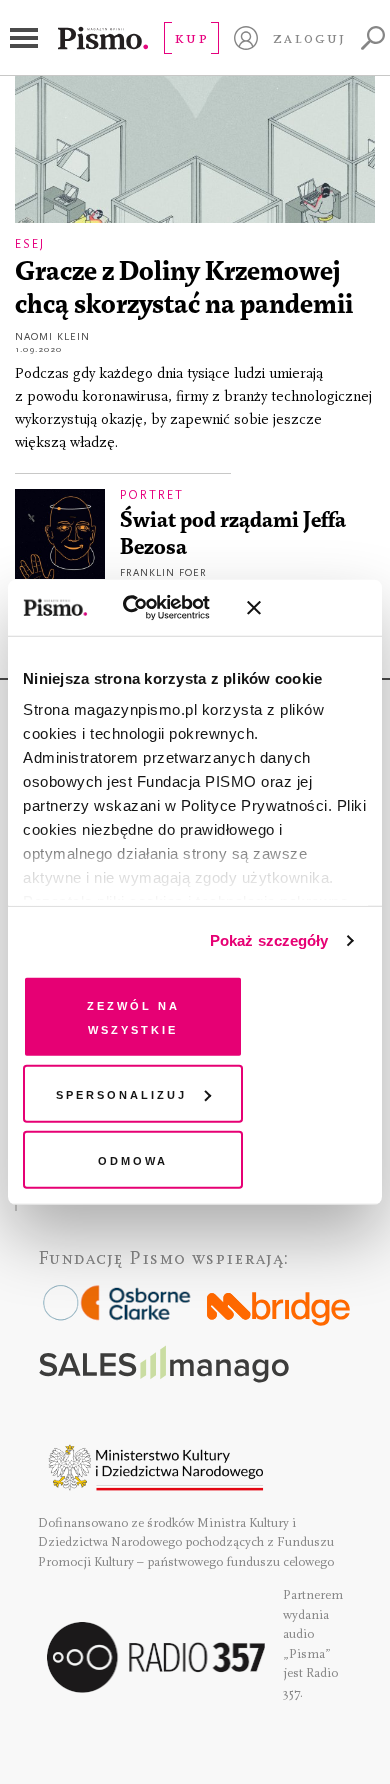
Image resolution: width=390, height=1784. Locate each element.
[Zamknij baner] (307, 608)
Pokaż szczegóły (269, 940)
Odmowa (133, 1158)
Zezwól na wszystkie (133, 1015)
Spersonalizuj (121, 1093)
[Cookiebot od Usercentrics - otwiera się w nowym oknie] (149, 608)
